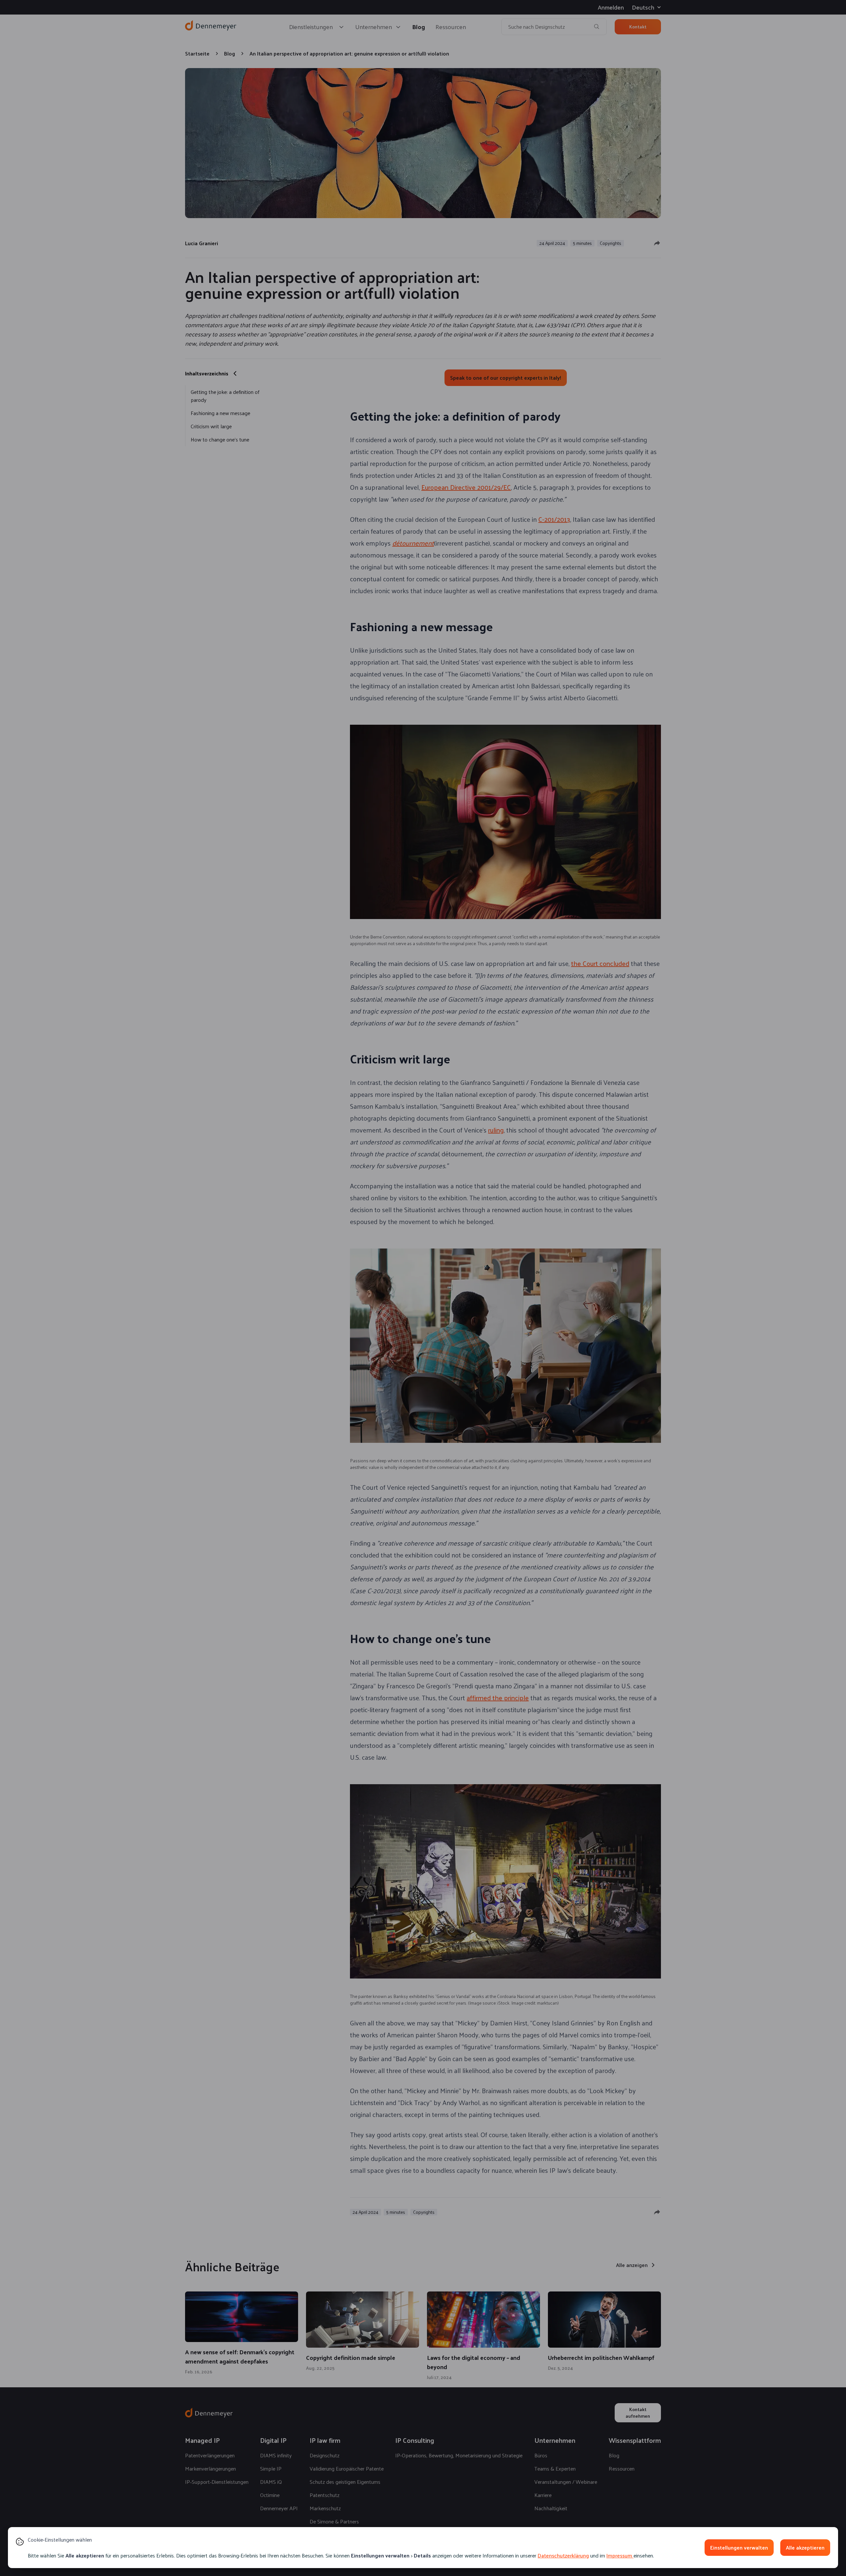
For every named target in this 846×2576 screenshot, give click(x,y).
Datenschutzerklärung (563, 2555)
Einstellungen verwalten (739, 2547)
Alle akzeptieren (805, 2547)
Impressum (619, 2555)
